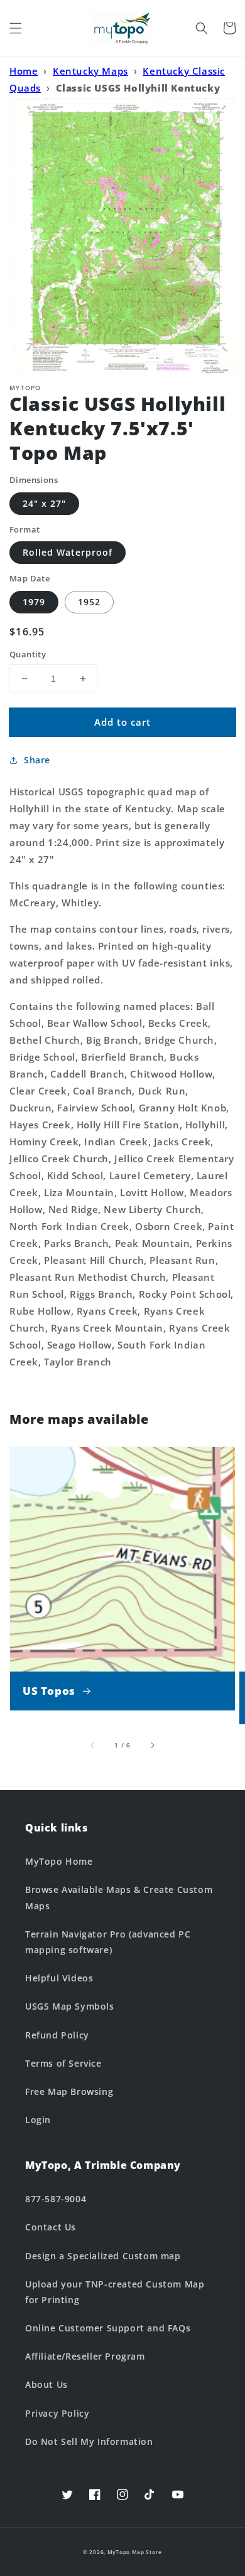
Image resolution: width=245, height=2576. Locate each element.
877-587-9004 (56, 2199)
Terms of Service (63, 2063)
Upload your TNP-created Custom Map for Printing (115, 2292)
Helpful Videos (59, 1978)
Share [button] (37, 760)
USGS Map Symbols (70, 2006)
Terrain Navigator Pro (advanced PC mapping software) (108, 1942)
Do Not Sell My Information (89, 2441)
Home (24, 71)
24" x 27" (44, 503)
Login (38, 2120)
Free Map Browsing (69, 2091)
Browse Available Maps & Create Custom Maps (119, 1897)
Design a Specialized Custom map (103, 2256)
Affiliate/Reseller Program (85, 2356)
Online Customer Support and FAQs (108, 2328)
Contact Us (51, 2227)
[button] (16, 28)
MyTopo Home (59, 1861)
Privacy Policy (57, 2413)
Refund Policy (57, 2035)
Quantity (28, 654)
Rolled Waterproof (68, 552)
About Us (46, 2384)
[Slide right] (152, 1745)
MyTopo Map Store (135, 2552)
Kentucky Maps (90, 71)
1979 (34, 602)
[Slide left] (93, 1745)
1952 (89, 602)
